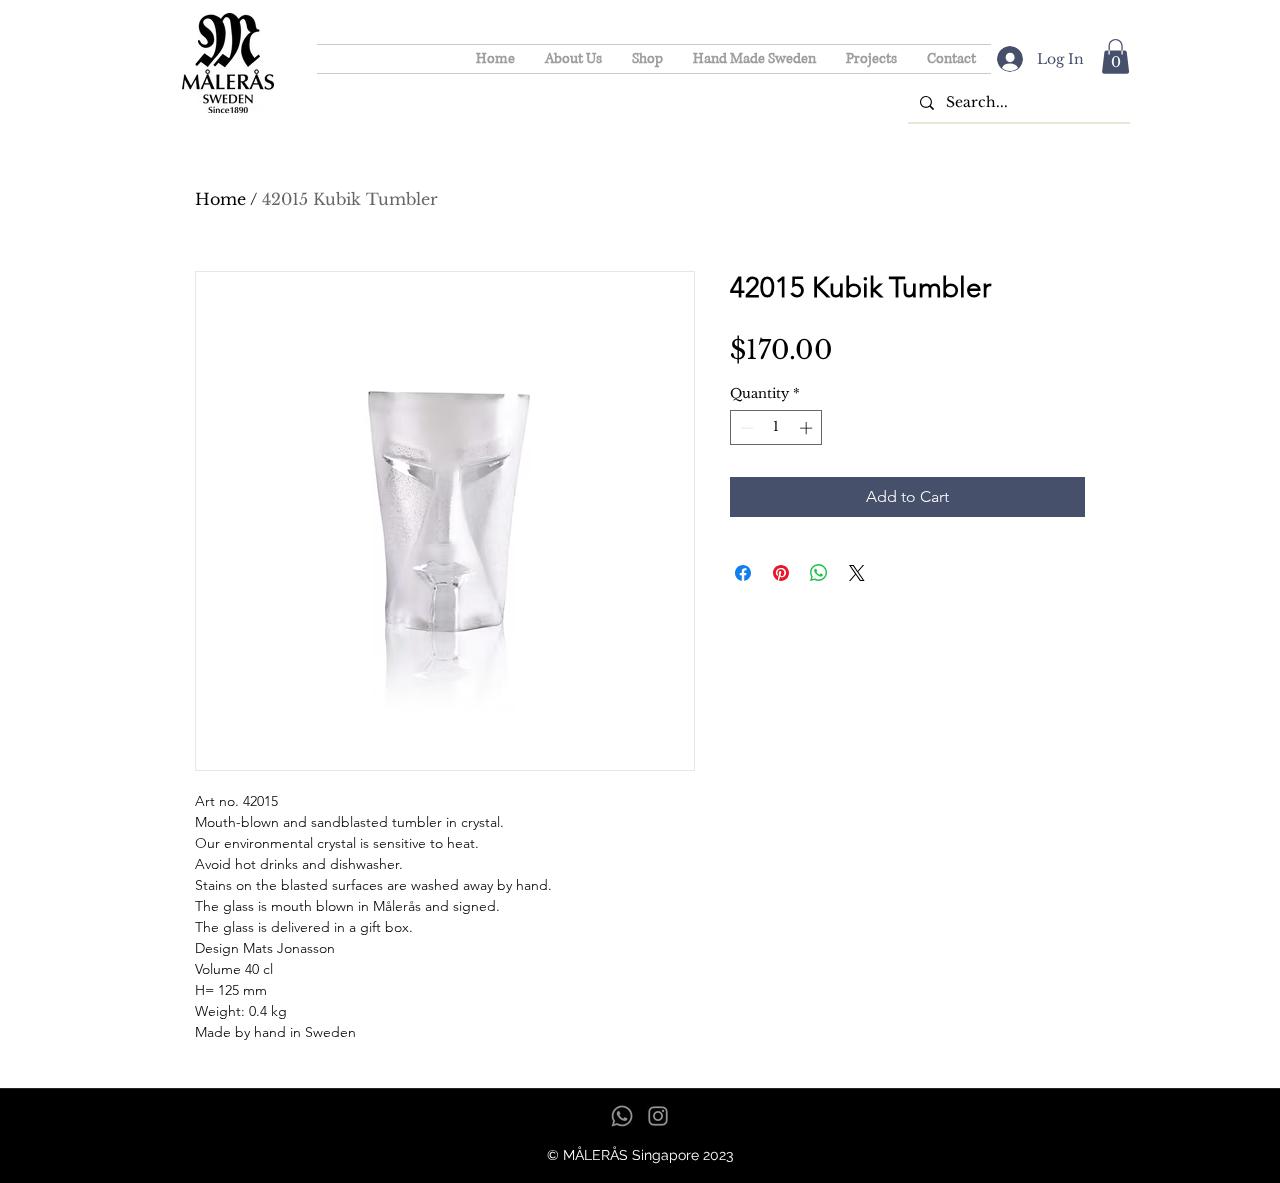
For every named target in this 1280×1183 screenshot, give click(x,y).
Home (220, 199)
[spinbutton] (776, 428)
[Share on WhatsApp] (819, 573)
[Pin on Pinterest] (781, 573)
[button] (1115, 56)
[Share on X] (857, 573)
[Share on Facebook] (743, 573)
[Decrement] (745, 428)
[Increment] (808, 428)
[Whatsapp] (622, 1116)
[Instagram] (658, 1116)
